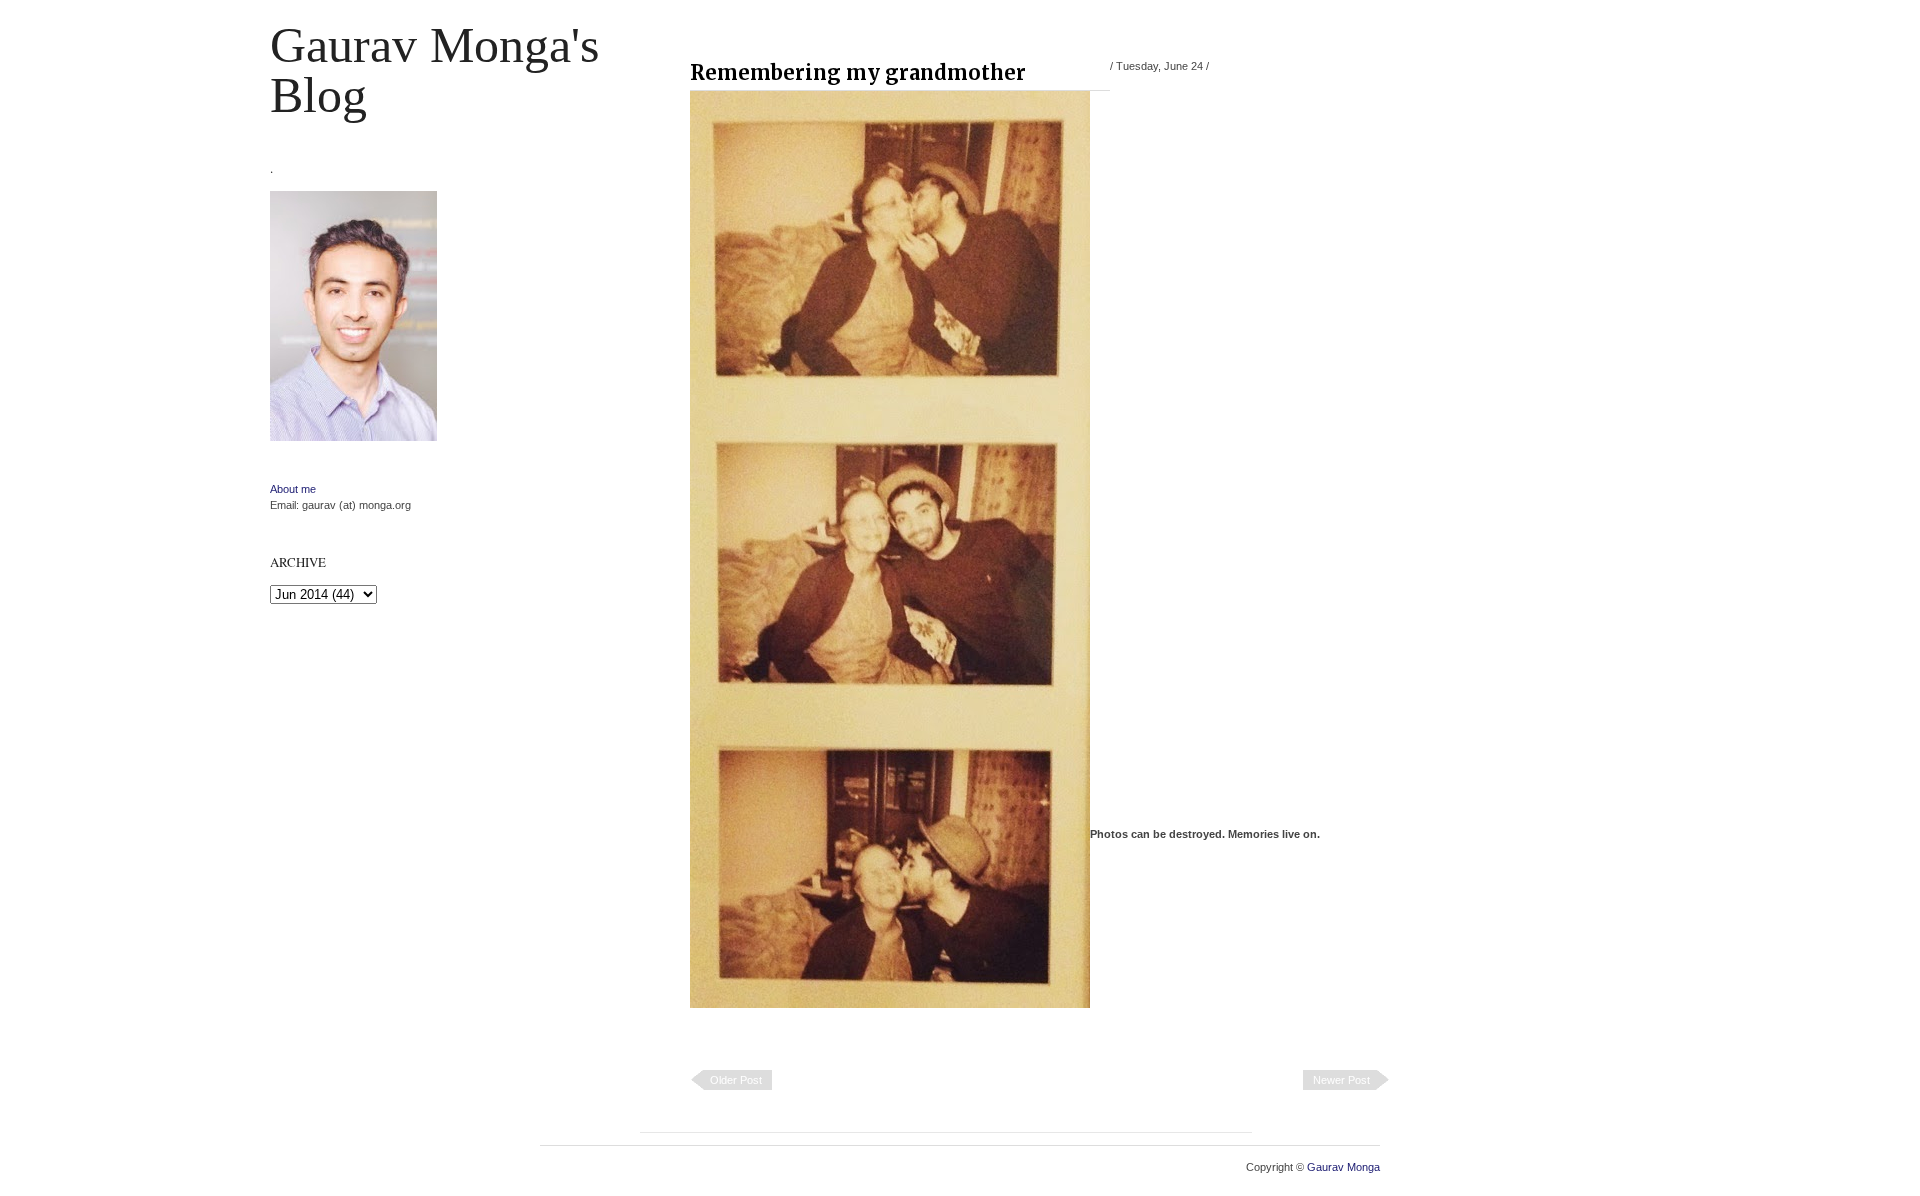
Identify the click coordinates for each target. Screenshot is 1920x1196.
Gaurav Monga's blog (434, 70)
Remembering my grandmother (858, 72)
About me (293, 489)
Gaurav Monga (1343, 1167)
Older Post (736, 1080)
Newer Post (1341, 1080)
